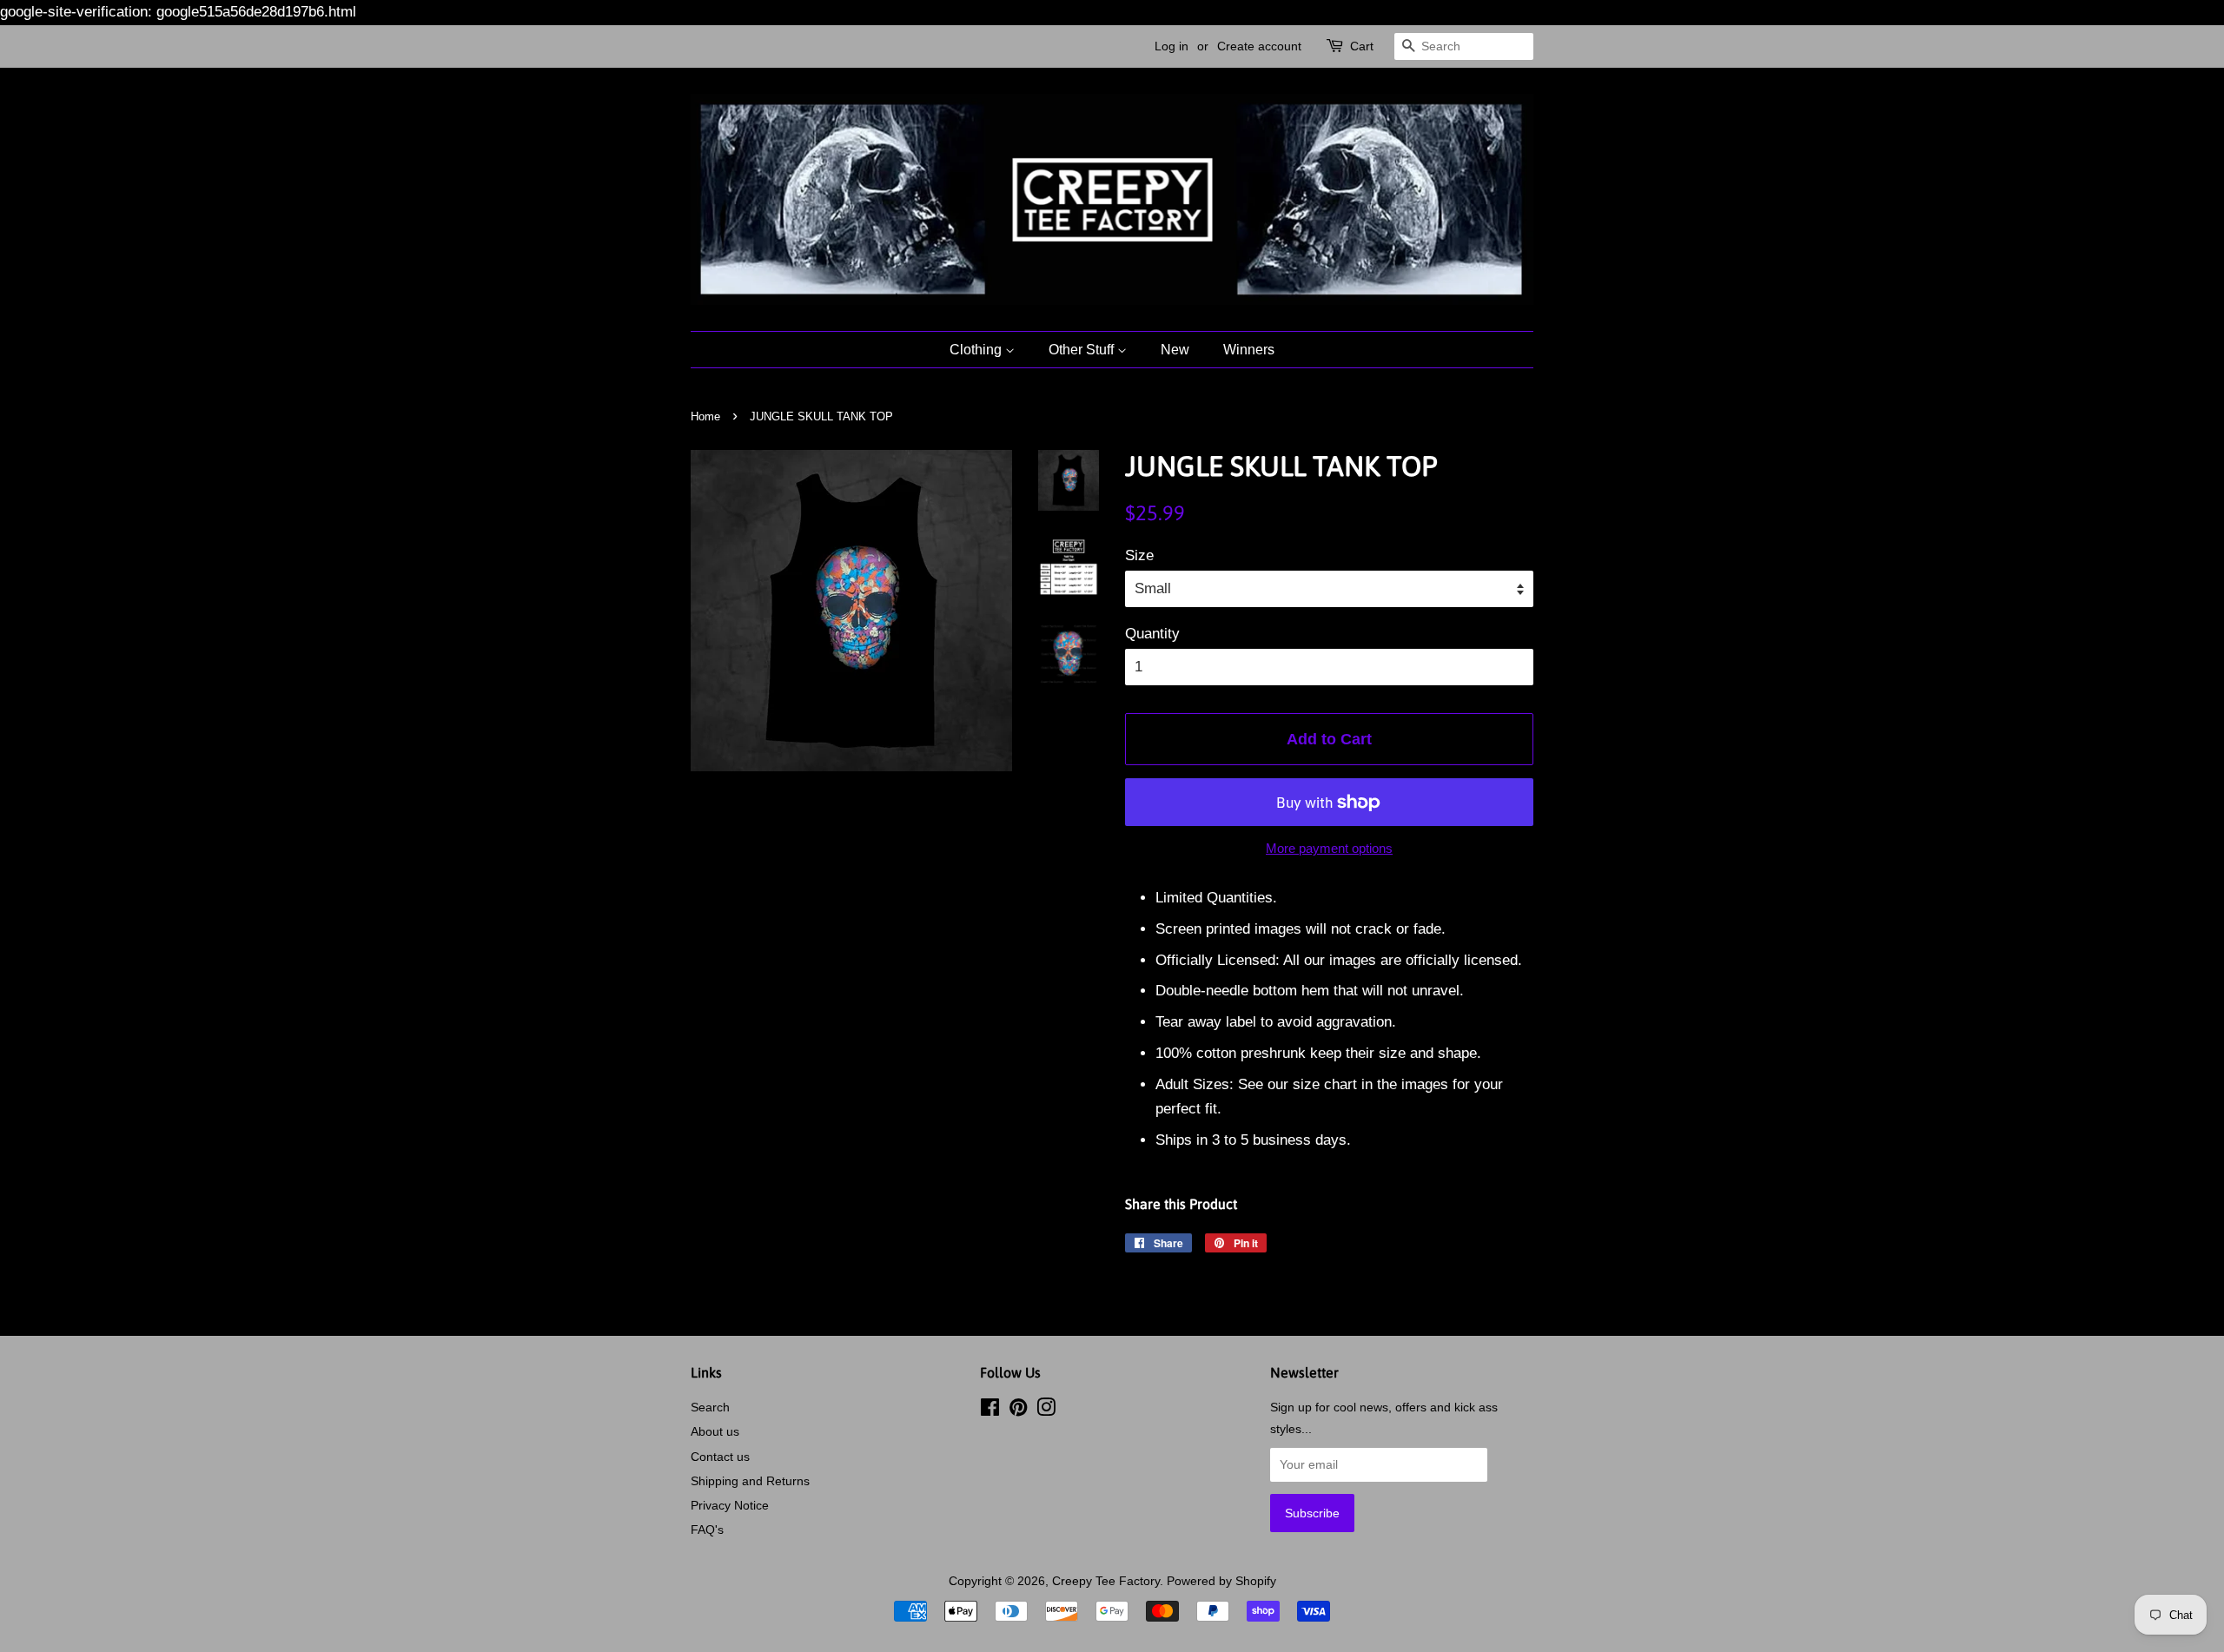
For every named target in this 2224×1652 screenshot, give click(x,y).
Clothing (977, 350)
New (1175, 350)
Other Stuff (1083, 350)
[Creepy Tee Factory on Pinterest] (1018, 1411)
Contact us (720, 1457)
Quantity (1152, 634)
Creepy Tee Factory (1106, 1581)
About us (715, 1431)
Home (705, 416)
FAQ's (707, 1530)
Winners (1249, 350)
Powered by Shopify (1221, 1581)
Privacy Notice (730, 1505)
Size (1139, 555)
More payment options (1329, 848)
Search (710, 1407)
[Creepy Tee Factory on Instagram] (1046, 1411)
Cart (1362, 46)
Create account (1259, 46)
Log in (1172, 46)
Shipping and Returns (750, 1481)
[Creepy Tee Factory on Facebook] (990, 1411)
